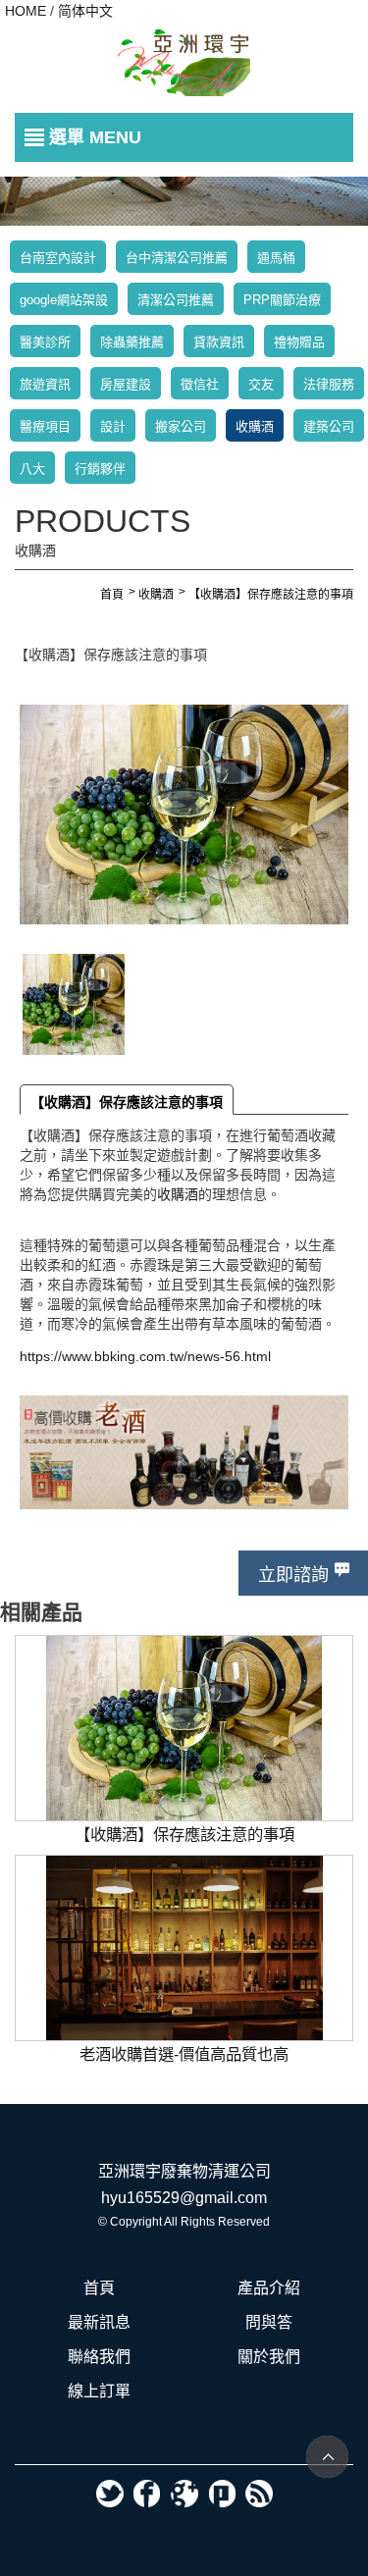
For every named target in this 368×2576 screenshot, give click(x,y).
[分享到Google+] (184, 2494)
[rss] (259, 2494)
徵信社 (200, 384)
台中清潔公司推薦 (177, 258)
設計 (113, 426)
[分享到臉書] (147, 2494)
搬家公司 (181, 426)
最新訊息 (99, 2322)
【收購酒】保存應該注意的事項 (127, 1102)
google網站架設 (64, 300)
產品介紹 (269, 2288)
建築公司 (329, 426)
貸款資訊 (219, 342)
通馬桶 (276, 258)
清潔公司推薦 (176, 300)
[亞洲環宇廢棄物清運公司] (184, 63)
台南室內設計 (58, 258)
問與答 (269, 2322)
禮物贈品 (299, 342)
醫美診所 (45, 342)
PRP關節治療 (282, 300)
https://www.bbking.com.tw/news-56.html (145, 1356)
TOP (327, 2457)
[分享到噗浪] (222, 2494)
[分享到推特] (110, 2494)
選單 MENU (95, 137)
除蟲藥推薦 (132, 342)
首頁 (99, 2288)
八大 (32, 469)
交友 (261, 384)
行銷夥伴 (100, 469)
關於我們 (269, 2357)
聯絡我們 (99, 2357)
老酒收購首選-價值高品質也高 (184, 1866)
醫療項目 (45, 426)
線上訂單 (99, 2391)
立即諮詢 (293, 1575)
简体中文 (85, 11)
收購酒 (255, 426)
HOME (26, 11)
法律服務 (329, 384)
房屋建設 (126, 384)
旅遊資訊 (45, 384)
